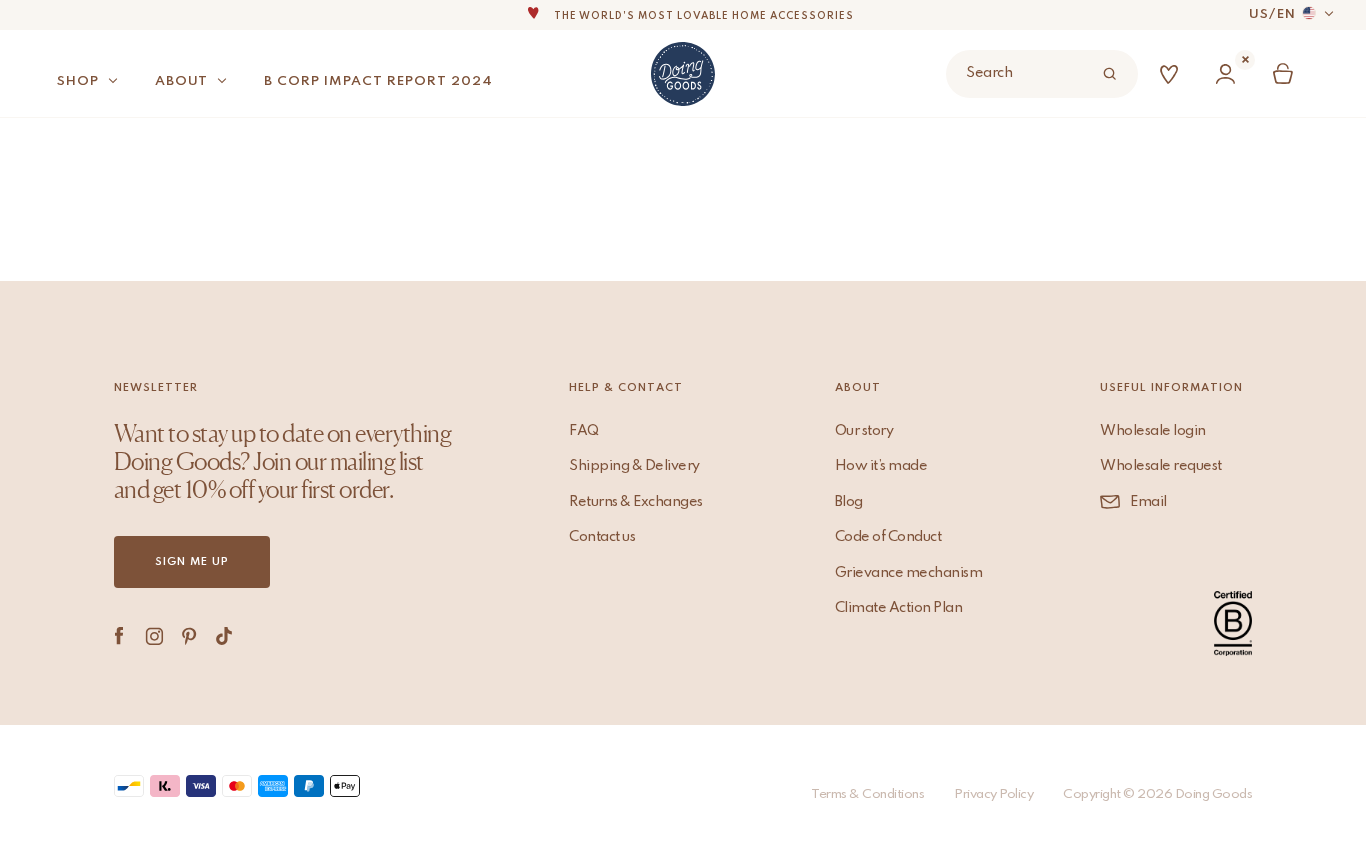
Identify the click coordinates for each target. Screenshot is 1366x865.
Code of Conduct (888, 537)
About (181, 81)
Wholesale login (1153, 431)
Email (1148, 502)
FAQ (584, 431)
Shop (78, 81)
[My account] (1230, 74)
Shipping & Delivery (634, 466)
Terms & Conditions (867, 794)
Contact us (602, 537)
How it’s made (881, 466)
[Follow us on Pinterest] (189, 636)
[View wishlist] (1173, 74)
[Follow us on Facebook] (119, 636)
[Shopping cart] (1287, 74)
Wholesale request (1161, 466)
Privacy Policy (993, 794)
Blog (849, 502)
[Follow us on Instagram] (154, 636)
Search (989, 73)
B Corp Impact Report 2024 (378, 81)
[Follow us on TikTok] (224, 636)
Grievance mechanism (909, 573)
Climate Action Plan (899, 608)
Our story (864, 431)
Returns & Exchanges (636, 502)
